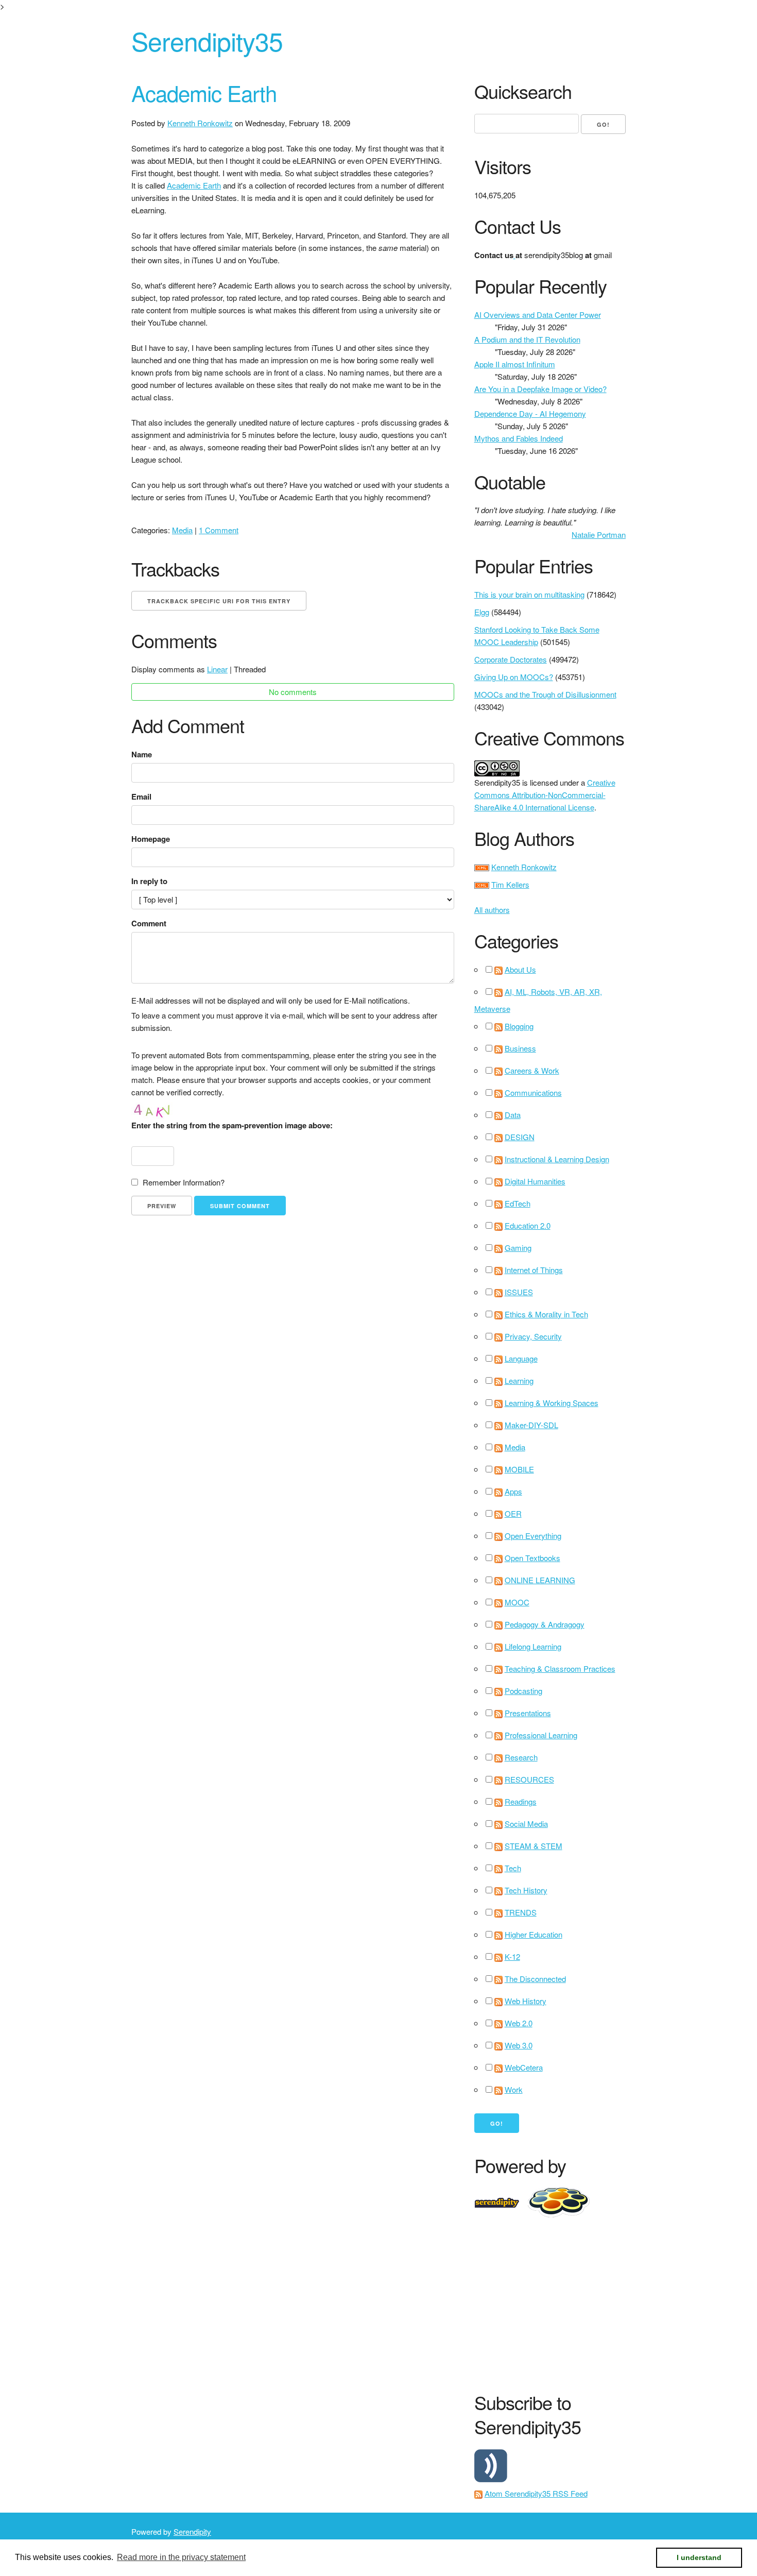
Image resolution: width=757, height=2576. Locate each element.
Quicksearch (523, 91)
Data (513, 1115)
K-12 (512, 1956)
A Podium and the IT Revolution (527, 339)
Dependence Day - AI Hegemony (530, 413)
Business (520, 1048)
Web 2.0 (519, 2023)
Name (142, 754)
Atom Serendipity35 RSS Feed (536, 2493)
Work (514, 2089)
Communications (533, 1092)
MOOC (517, 1602)
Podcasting (523, 1691)
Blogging (519, 1026)
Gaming (518, 1248)
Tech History (526, 1890)
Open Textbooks (532, 1558)
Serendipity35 (207, 40)
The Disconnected (535, 1979)
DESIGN (520, 1137)
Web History (526, 2001)
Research (521, 1757)
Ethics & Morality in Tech (546, 1314)
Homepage (151, 839)
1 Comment (219, 530)
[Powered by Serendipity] (500, 2201)
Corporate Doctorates (511, 659)
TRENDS (521, 1912)
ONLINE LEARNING (540, 1580)
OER (513, 1513)
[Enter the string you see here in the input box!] (162, 1109)
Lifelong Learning (533, 1646)
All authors (492, 910)
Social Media (526, 1824)
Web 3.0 (519, 2045)
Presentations (528, 1713)
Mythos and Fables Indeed (519, 438)
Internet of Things (534, 1270)
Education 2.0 (528, 1225)
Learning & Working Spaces (552, 1403)
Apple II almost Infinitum (515, 364)
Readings (521, 1801)
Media (182, 530)
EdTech (518, 1203)
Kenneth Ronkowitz (200, 123)
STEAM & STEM (534, 1846)
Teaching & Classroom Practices (560, 1668)
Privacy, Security (533, 1336)
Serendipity (192, 2531)
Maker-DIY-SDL (531, 1425)
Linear (217, 669)
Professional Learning (541, 1735)
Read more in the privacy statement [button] (181, 2557)
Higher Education (534, 1934)
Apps (513, 1491)
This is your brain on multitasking (529, 594)
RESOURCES (529, 1779)
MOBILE (519, 1469)
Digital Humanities (535, 1181)
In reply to (149, 881)
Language (521, 1358)
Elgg (482, 612)
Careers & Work (532, 1070)
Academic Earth (204, 93)
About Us (520, 969)
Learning (519, 1380)
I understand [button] (699, 2557)
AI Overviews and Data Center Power (538, 315)
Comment (149, 923)
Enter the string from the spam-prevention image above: (232, 1125)
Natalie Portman (599, 535)
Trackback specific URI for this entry (219, 601)
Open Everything (533, 1536)
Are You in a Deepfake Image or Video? (540, 389)
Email (141, 796)
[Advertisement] (616, 2302)
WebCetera (524, 2067)
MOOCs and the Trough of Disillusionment (545, 694)
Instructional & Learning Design (557, 1159)
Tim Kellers (510, 884)
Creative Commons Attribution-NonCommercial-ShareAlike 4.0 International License (545, 795)
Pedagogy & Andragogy (545, 1624)
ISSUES (519, 1292)
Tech (513, 1868)
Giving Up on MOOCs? (514, 677)
